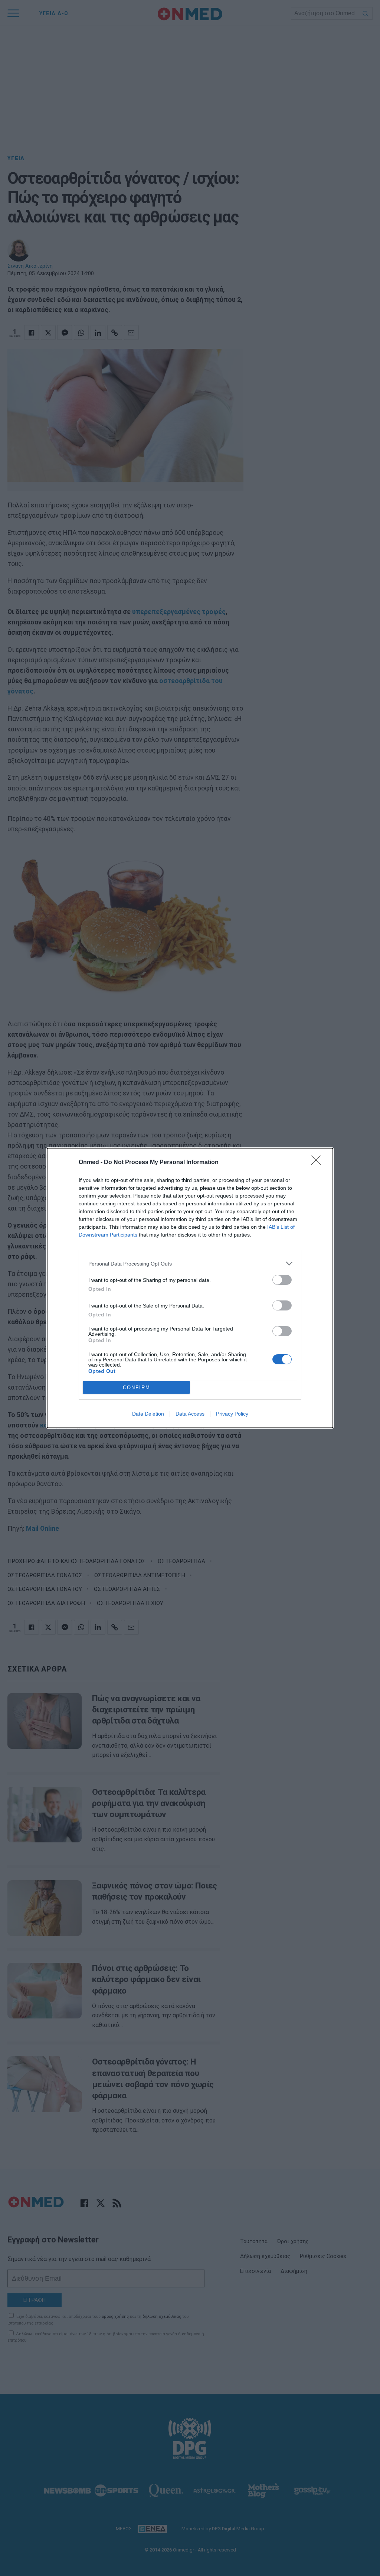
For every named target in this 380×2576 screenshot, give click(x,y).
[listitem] (190, 1263)
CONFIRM (137, 1388)
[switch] (282, 1280)
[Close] (318, 1163)
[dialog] (190, 1288)
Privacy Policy (232, 1414)
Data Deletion (148, 1414)
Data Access (190, 1414)
